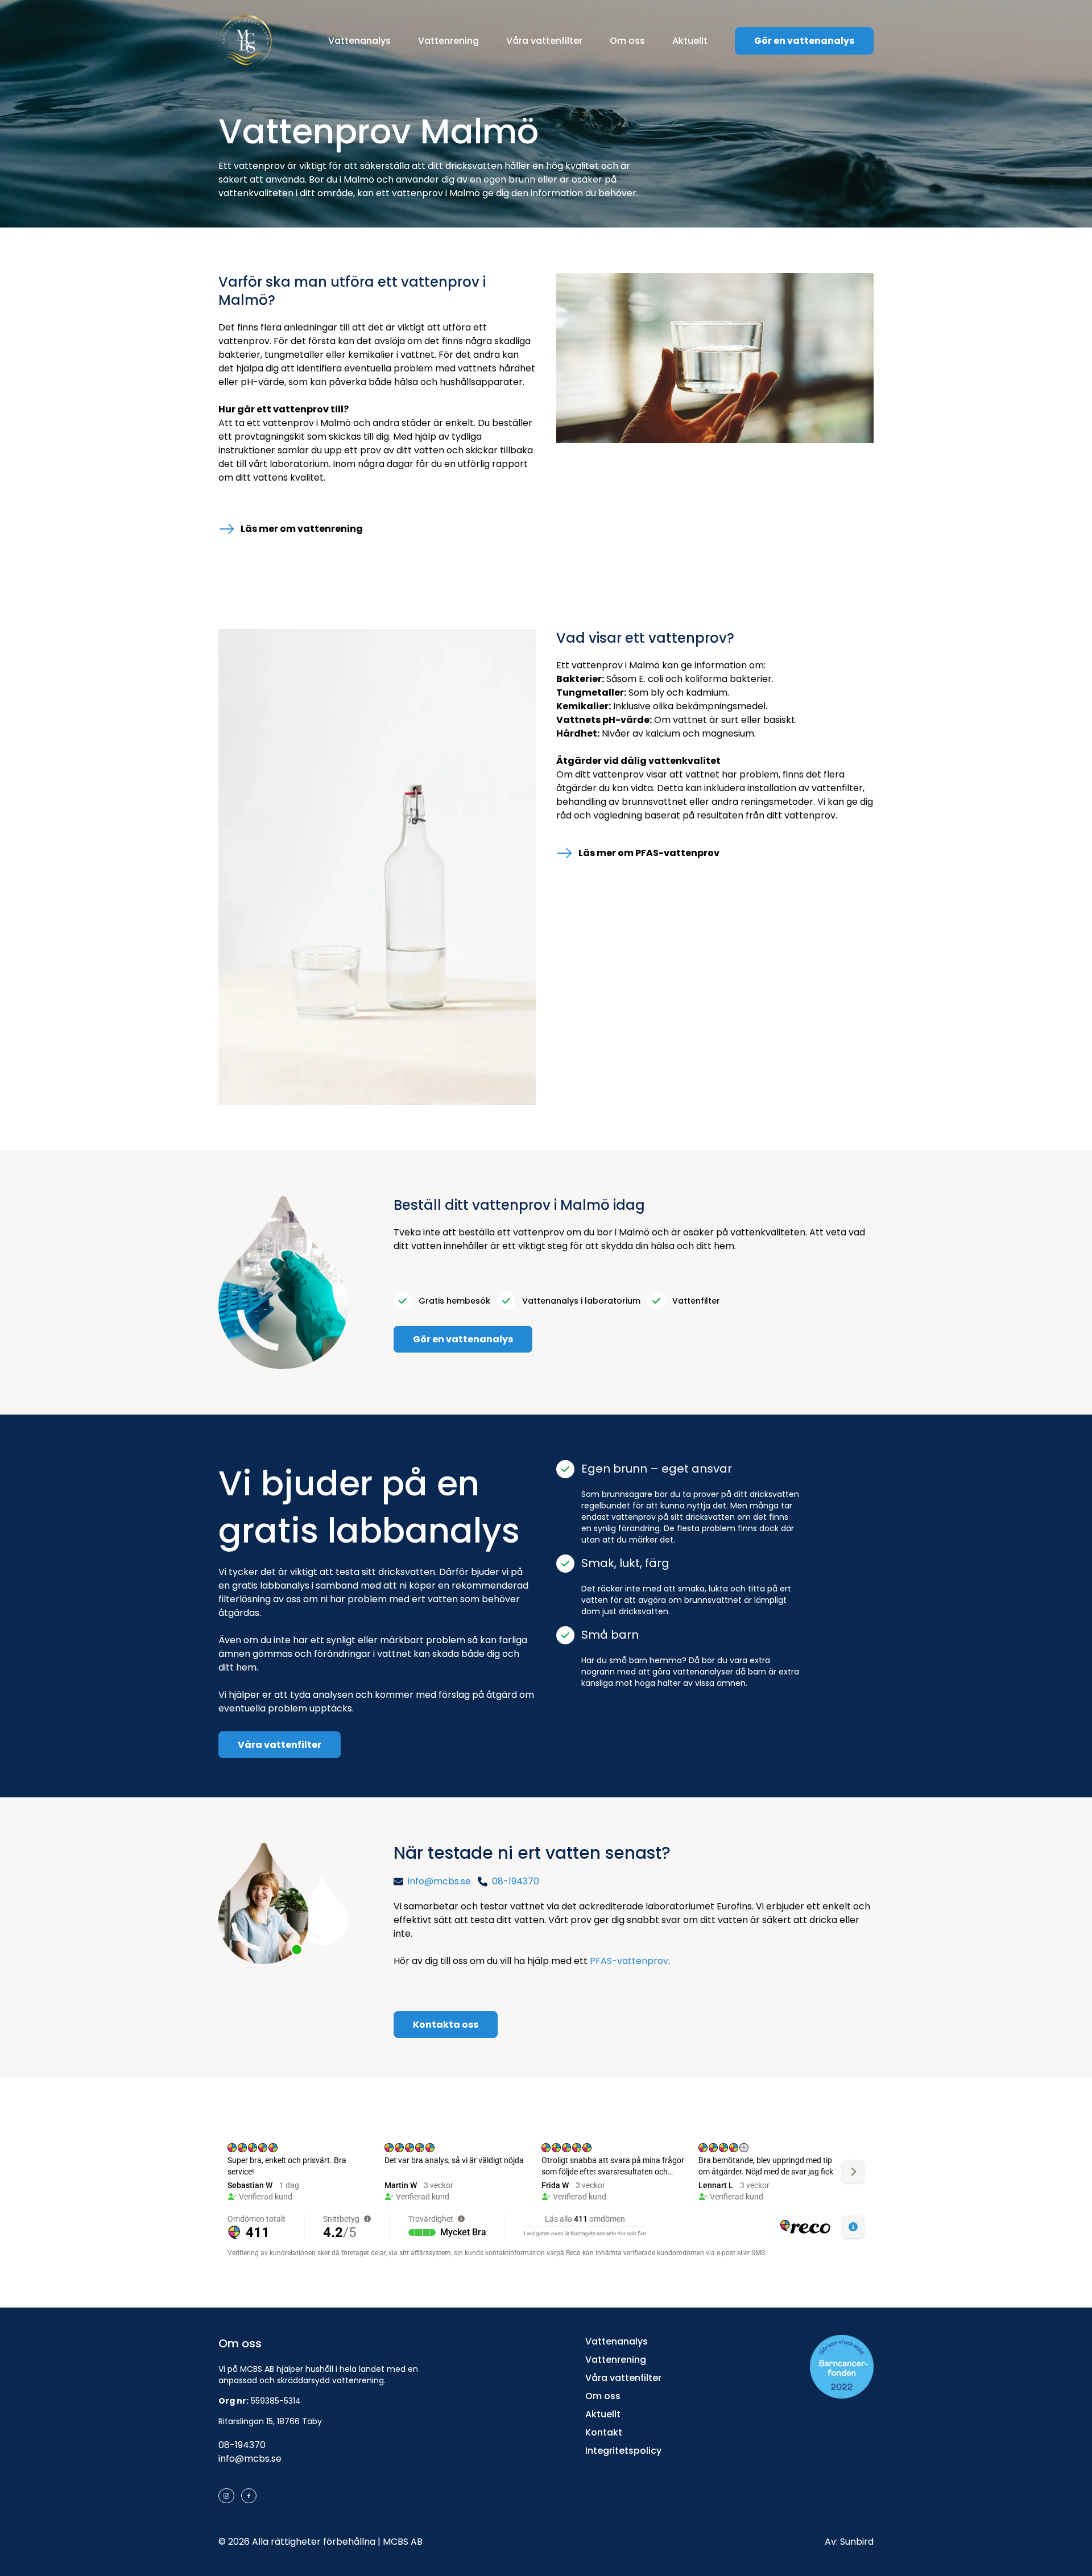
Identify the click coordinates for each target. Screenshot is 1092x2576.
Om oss (627, 41)
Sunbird (857, 2542)
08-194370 (242, 2445)
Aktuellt (690, 41)
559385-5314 (276, 2401)
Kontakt (604, 2432)
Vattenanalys (359, 41)
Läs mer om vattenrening (302, 529)
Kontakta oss (446, 2025)
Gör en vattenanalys (804, 41)
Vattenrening (448, 41)
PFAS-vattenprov (629, 1961)
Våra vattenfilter (544, 41)
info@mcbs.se (250, 2459)
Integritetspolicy (623, 2451)
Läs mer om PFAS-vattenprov (649, 853)
